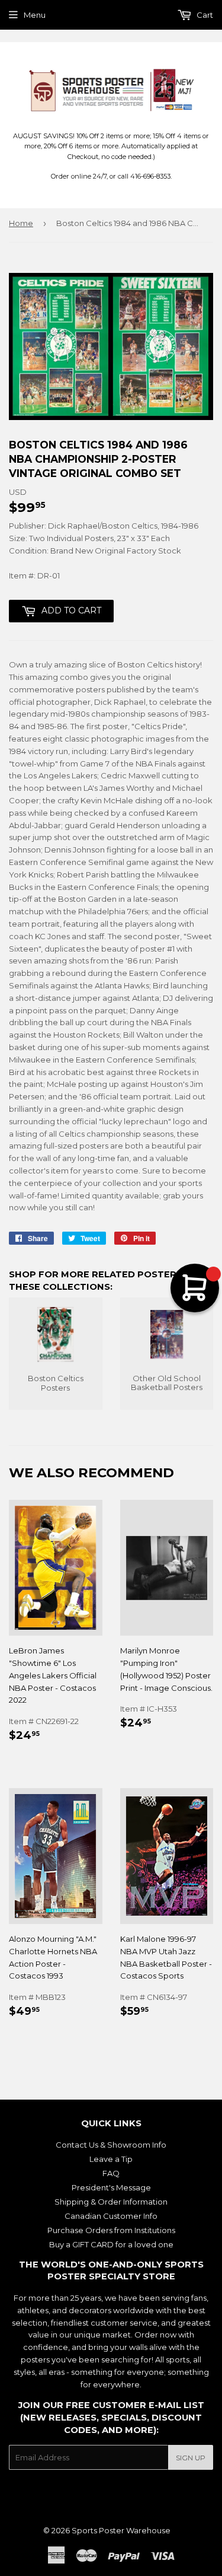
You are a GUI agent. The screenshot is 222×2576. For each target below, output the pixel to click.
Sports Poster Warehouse (121, 2530)
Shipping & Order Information (111, 2202)
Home (21, 223)
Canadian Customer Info (111, 2216)
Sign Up (191, 2458)
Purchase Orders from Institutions (111, 2230)
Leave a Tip (111, 2159)
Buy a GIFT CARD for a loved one (111, 2244)
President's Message (111, 2187)
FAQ (111, 2173)
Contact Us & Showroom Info (111, 2145)
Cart (204, 15)
